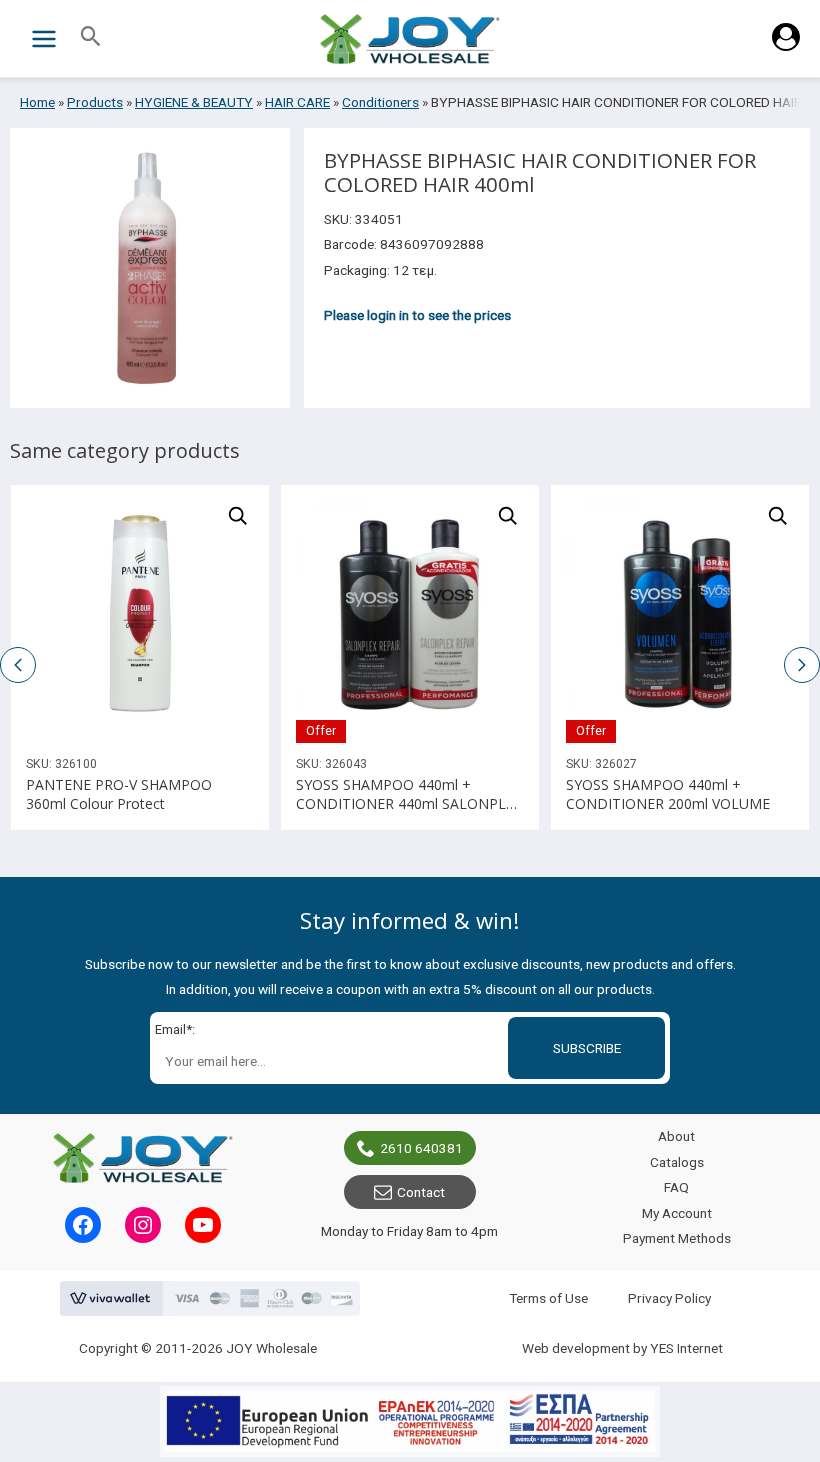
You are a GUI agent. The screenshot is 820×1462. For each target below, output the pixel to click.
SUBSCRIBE (587, 1048)
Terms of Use (548, 1298)
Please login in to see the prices (417, 315)
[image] (140, 614)
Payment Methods (677, 1238)
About (676, 1136)
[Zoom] (238, 516)
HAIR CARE (297, 102)
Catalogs (677, 1162)
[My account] (786, 46)
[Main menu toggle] (43, 38)
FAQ (676, 1187)
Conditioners (380, 102)
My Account (677, 1213)
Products (95, 102)
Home (37, 102)
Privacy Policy (669, 1298)
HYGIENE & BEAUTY (194, 102)
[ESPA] (410, 1421)
